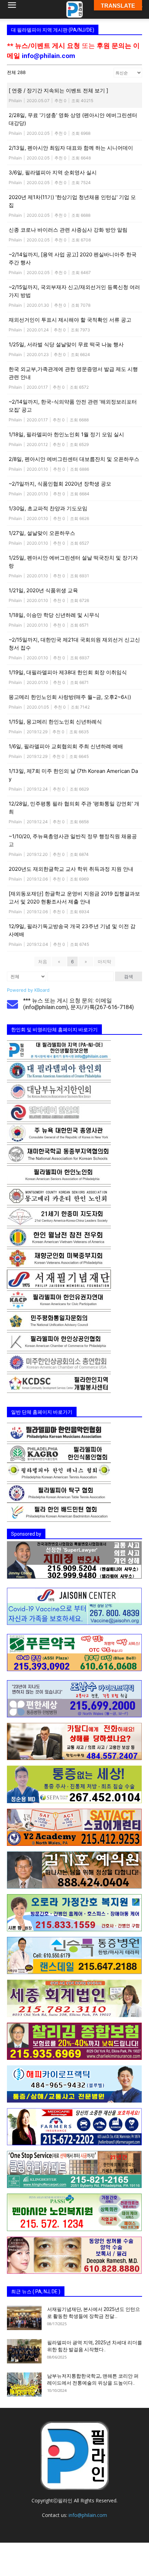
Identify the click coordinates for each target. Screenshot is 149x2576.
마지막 (104, 961)
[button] (12, 9)
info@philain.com (49, 56)
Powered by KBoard (28, 990)
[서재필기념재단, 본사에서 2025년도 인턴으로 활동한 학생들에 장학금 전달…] (24, 2318)
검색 (129, 976)
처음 (43, 961)
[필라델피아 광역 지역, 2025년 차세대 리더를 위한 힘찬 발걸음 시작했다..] (24, 2351)
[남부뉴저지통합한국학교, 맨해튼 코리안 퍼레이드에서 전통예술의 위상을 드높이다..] (24, 2385)
